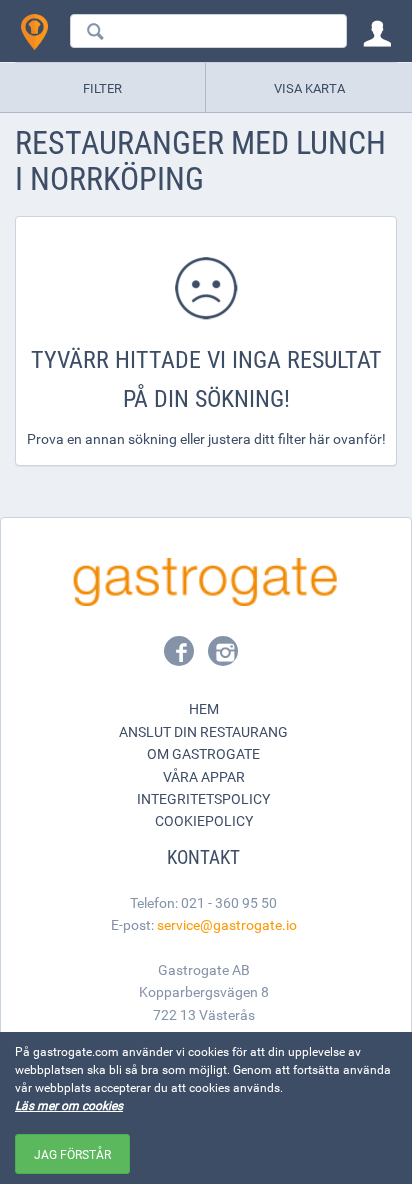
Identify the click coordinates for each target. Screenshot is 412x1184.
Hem (204, 708)
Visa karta (309, 88)
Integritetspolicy (203, 798)
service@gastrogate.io (227, 924)
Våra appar (204, 776)
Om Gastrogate (203, 753)
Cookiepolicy (204, 820)
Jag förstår (72, 1154)
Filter (102, 88)
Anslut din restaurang (203, 731)
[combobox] (208, 31)
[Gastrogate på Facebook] (181, 657)
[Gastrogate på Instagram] (223, 657)
